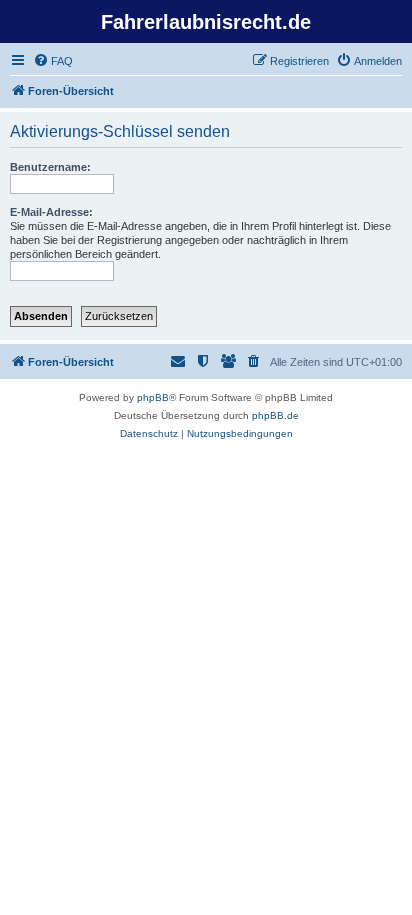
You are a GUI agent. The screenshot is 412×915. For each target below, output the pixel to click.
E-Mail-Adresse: (51, 212)
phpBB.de (275, 415)
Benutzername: (50, 167)
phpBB (153, 397)
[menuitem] (53, 61)
